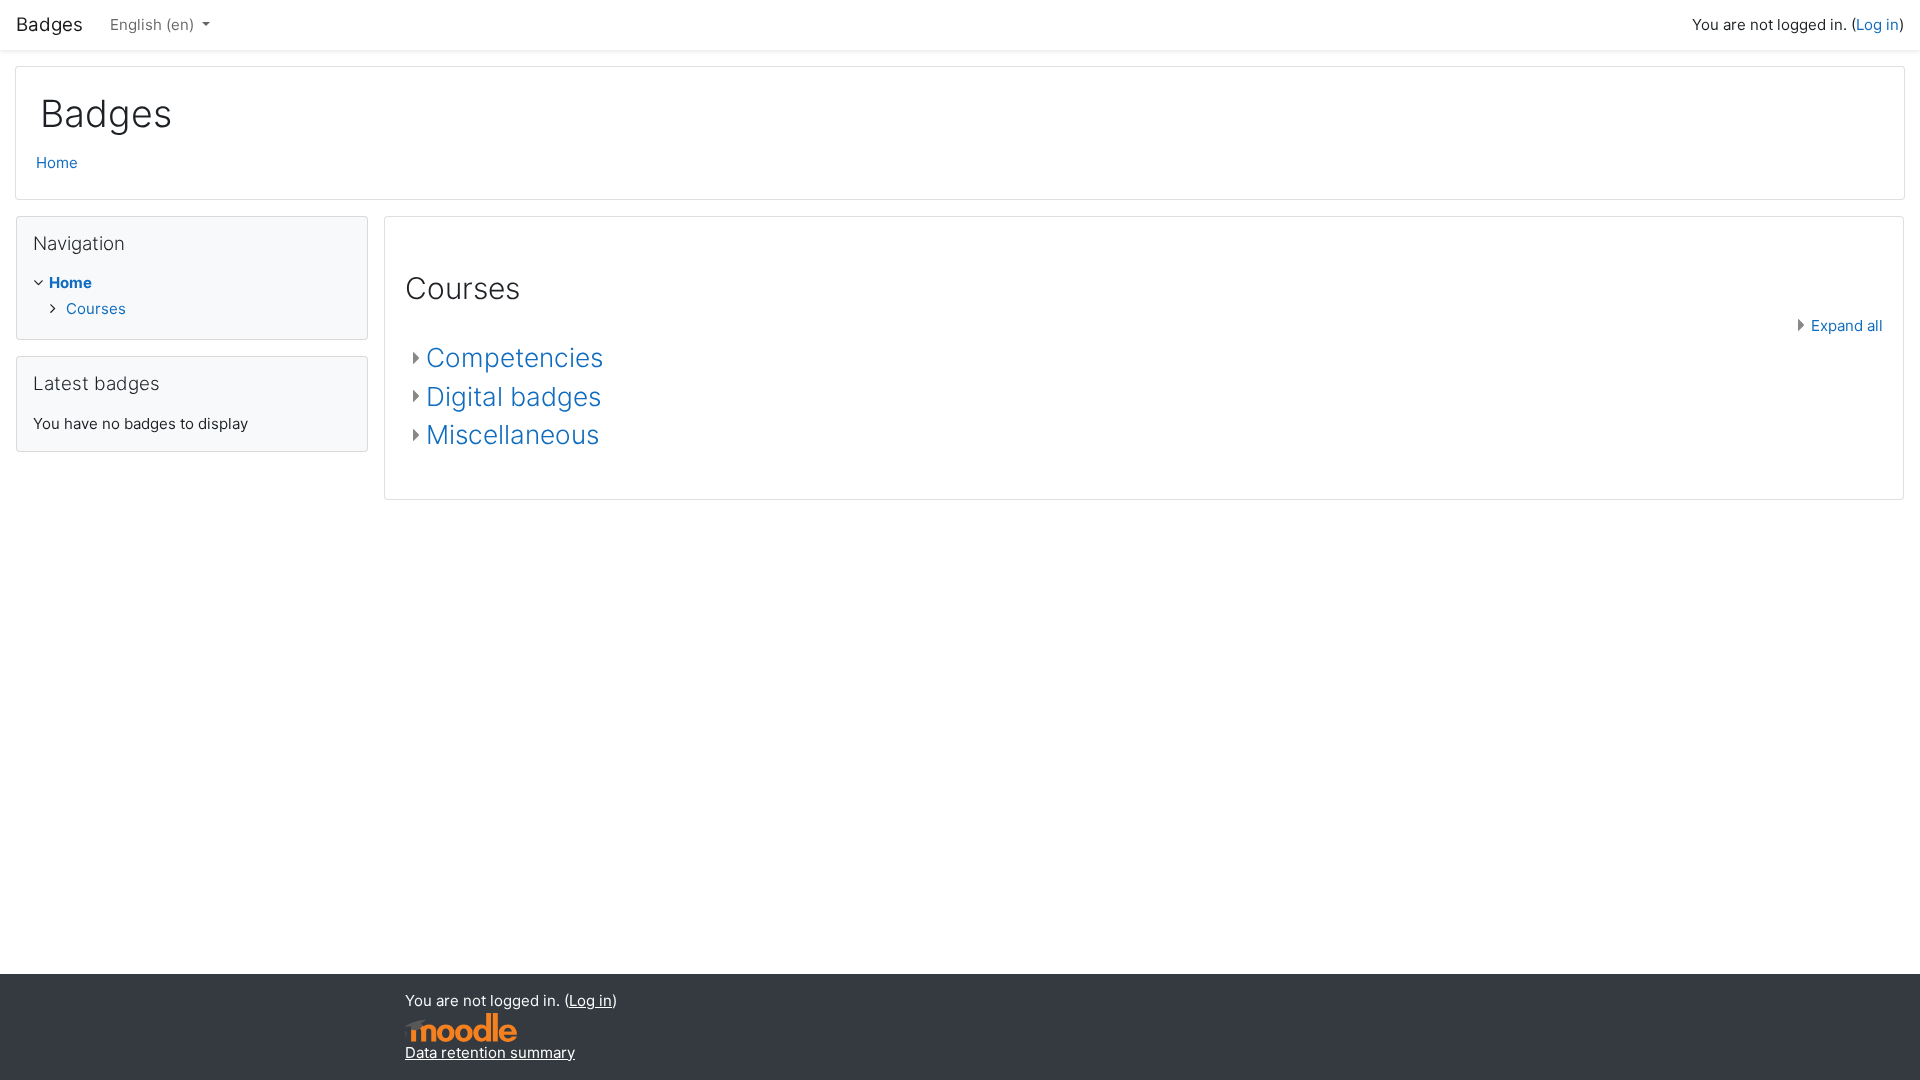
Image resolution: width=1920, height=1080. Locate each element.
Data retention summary (490, 1052)
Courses (96, 308)
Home (57, 162)
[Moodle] (461, 1027)
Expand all (1847, 325)
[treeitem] (192, 296)
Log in (1877, 24)
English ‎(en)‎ (154, 24)
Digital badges (513, 396)
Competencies (514, 357)
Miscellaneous (512, 434)
